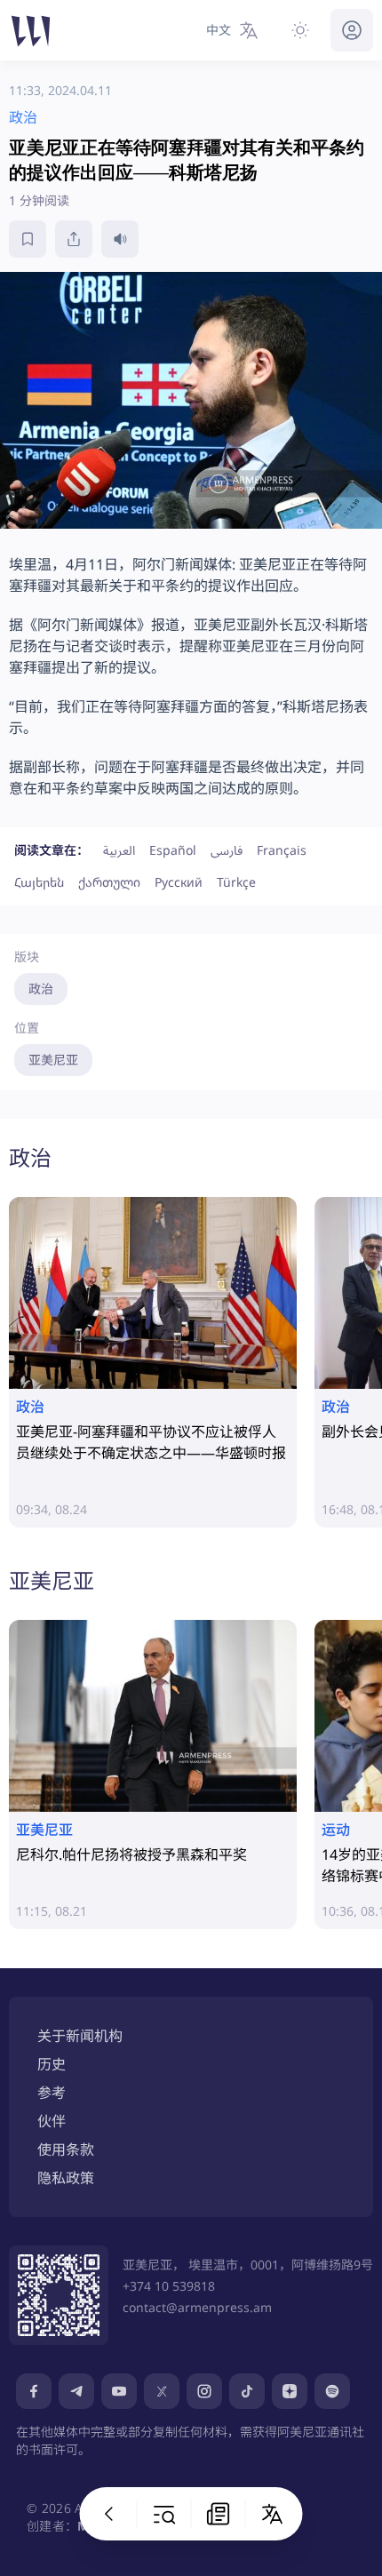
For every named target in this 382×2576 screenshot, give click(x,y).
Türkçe (236, 882)
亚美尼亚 (53, 1060)
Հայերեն (39, 882)
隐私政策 (66, 2178)
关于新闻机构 (80, 2036)
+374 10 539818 (169, 2286)
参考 (52, 2093)
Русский (179, 882)
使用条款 (66, 2149)
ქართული (109, 882)
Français (282, 850)
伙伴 (52, 2121)
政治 (41, 989)
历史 (52, 2064)
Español (173, 850)
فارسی (227, 850)
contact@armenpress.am (197, 2307)
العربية (119, 850)
